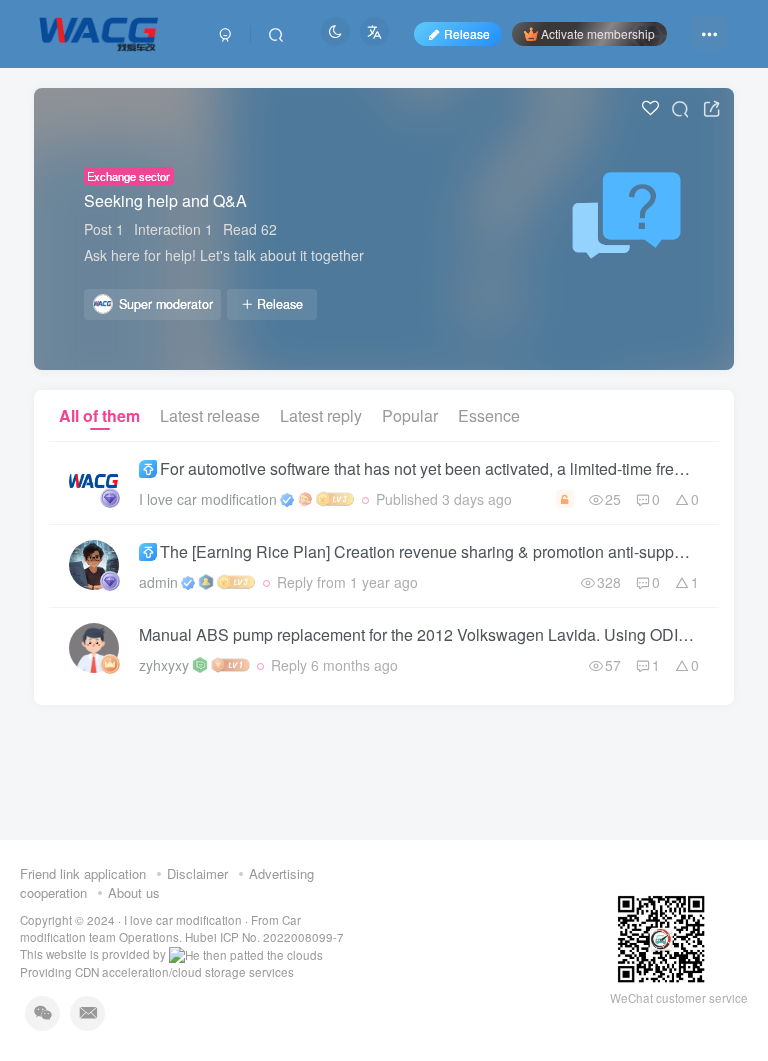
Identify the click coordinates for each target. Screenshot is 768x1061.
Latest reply (321, 415)
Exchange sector (128, 176)
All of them (99, 415)
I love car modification (208, 499)
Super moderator (166, 304)
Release (280, 304)
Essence (489, 415)
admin (158, 582)
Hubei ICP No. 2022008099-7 (264, 937)
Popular (410, 415)
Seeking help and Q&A (165, 200)
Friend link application (83, 873)
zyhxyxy (164, 665)
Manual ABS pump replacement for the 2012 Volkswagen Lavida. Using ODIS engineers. (419, 634)
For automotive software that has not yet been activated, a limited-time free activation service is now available (429, 468)
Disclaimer (197, 873)
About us (134, 892)
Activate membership (598, 33)
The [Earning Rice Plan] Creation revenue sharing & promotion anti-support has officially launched (429, 551)
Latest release (210, 415)
